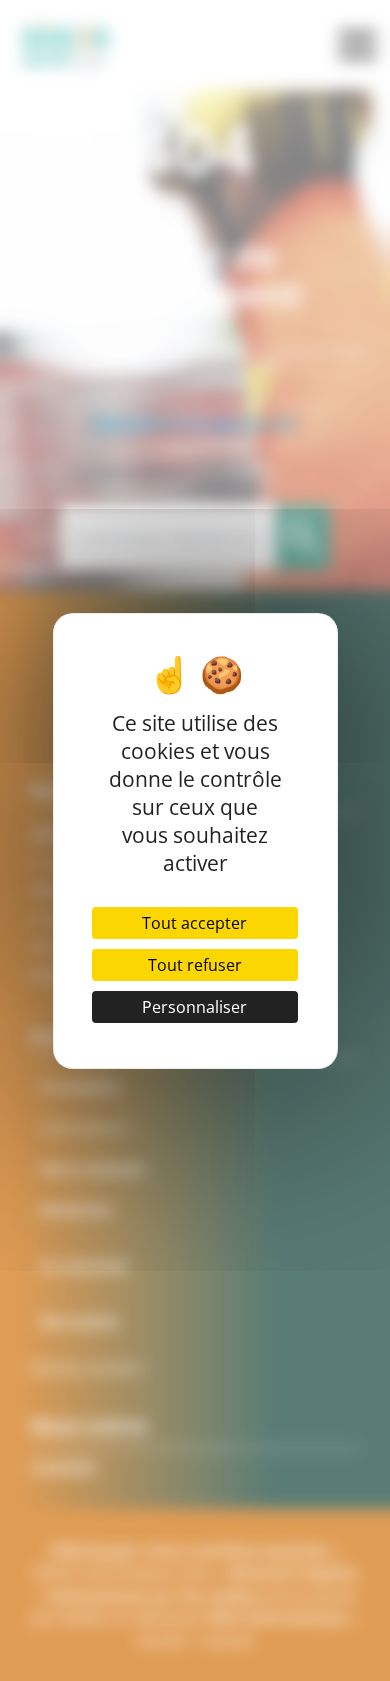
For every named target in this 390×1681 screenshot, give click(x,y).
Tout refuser (195, 965)
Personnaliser (194, 1007)
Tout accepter (194, 923)
